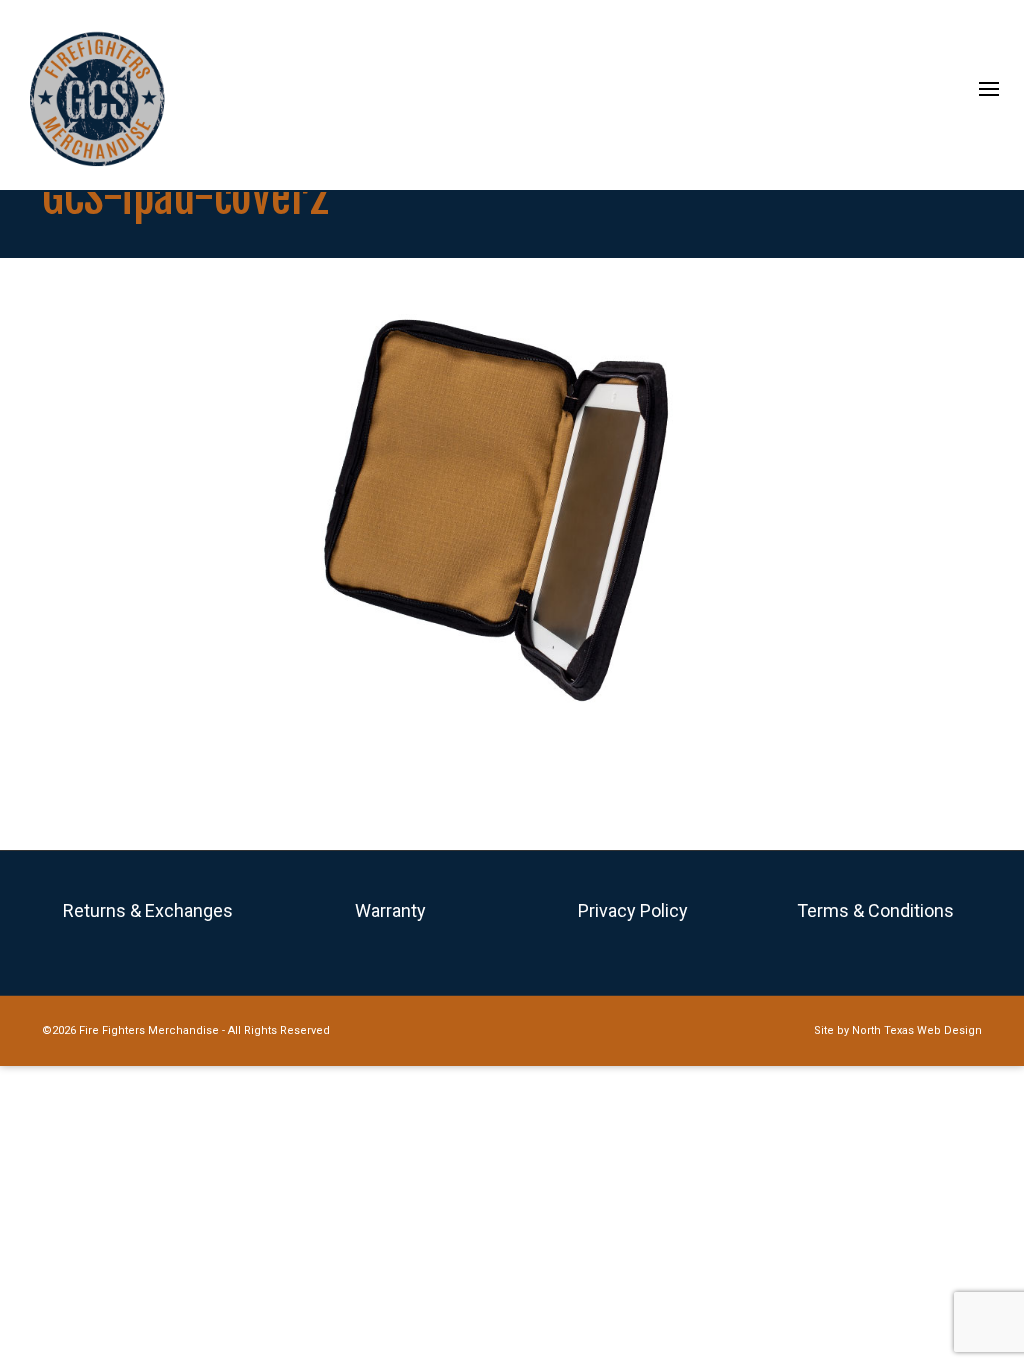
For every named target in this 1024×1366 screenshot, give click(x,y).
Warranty (390, 910)
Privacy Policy (633, 910)
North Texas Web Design (917, 1030)
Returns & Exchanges (148, 910)
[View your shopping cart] (947, 92)
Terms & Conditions (875, 910)
